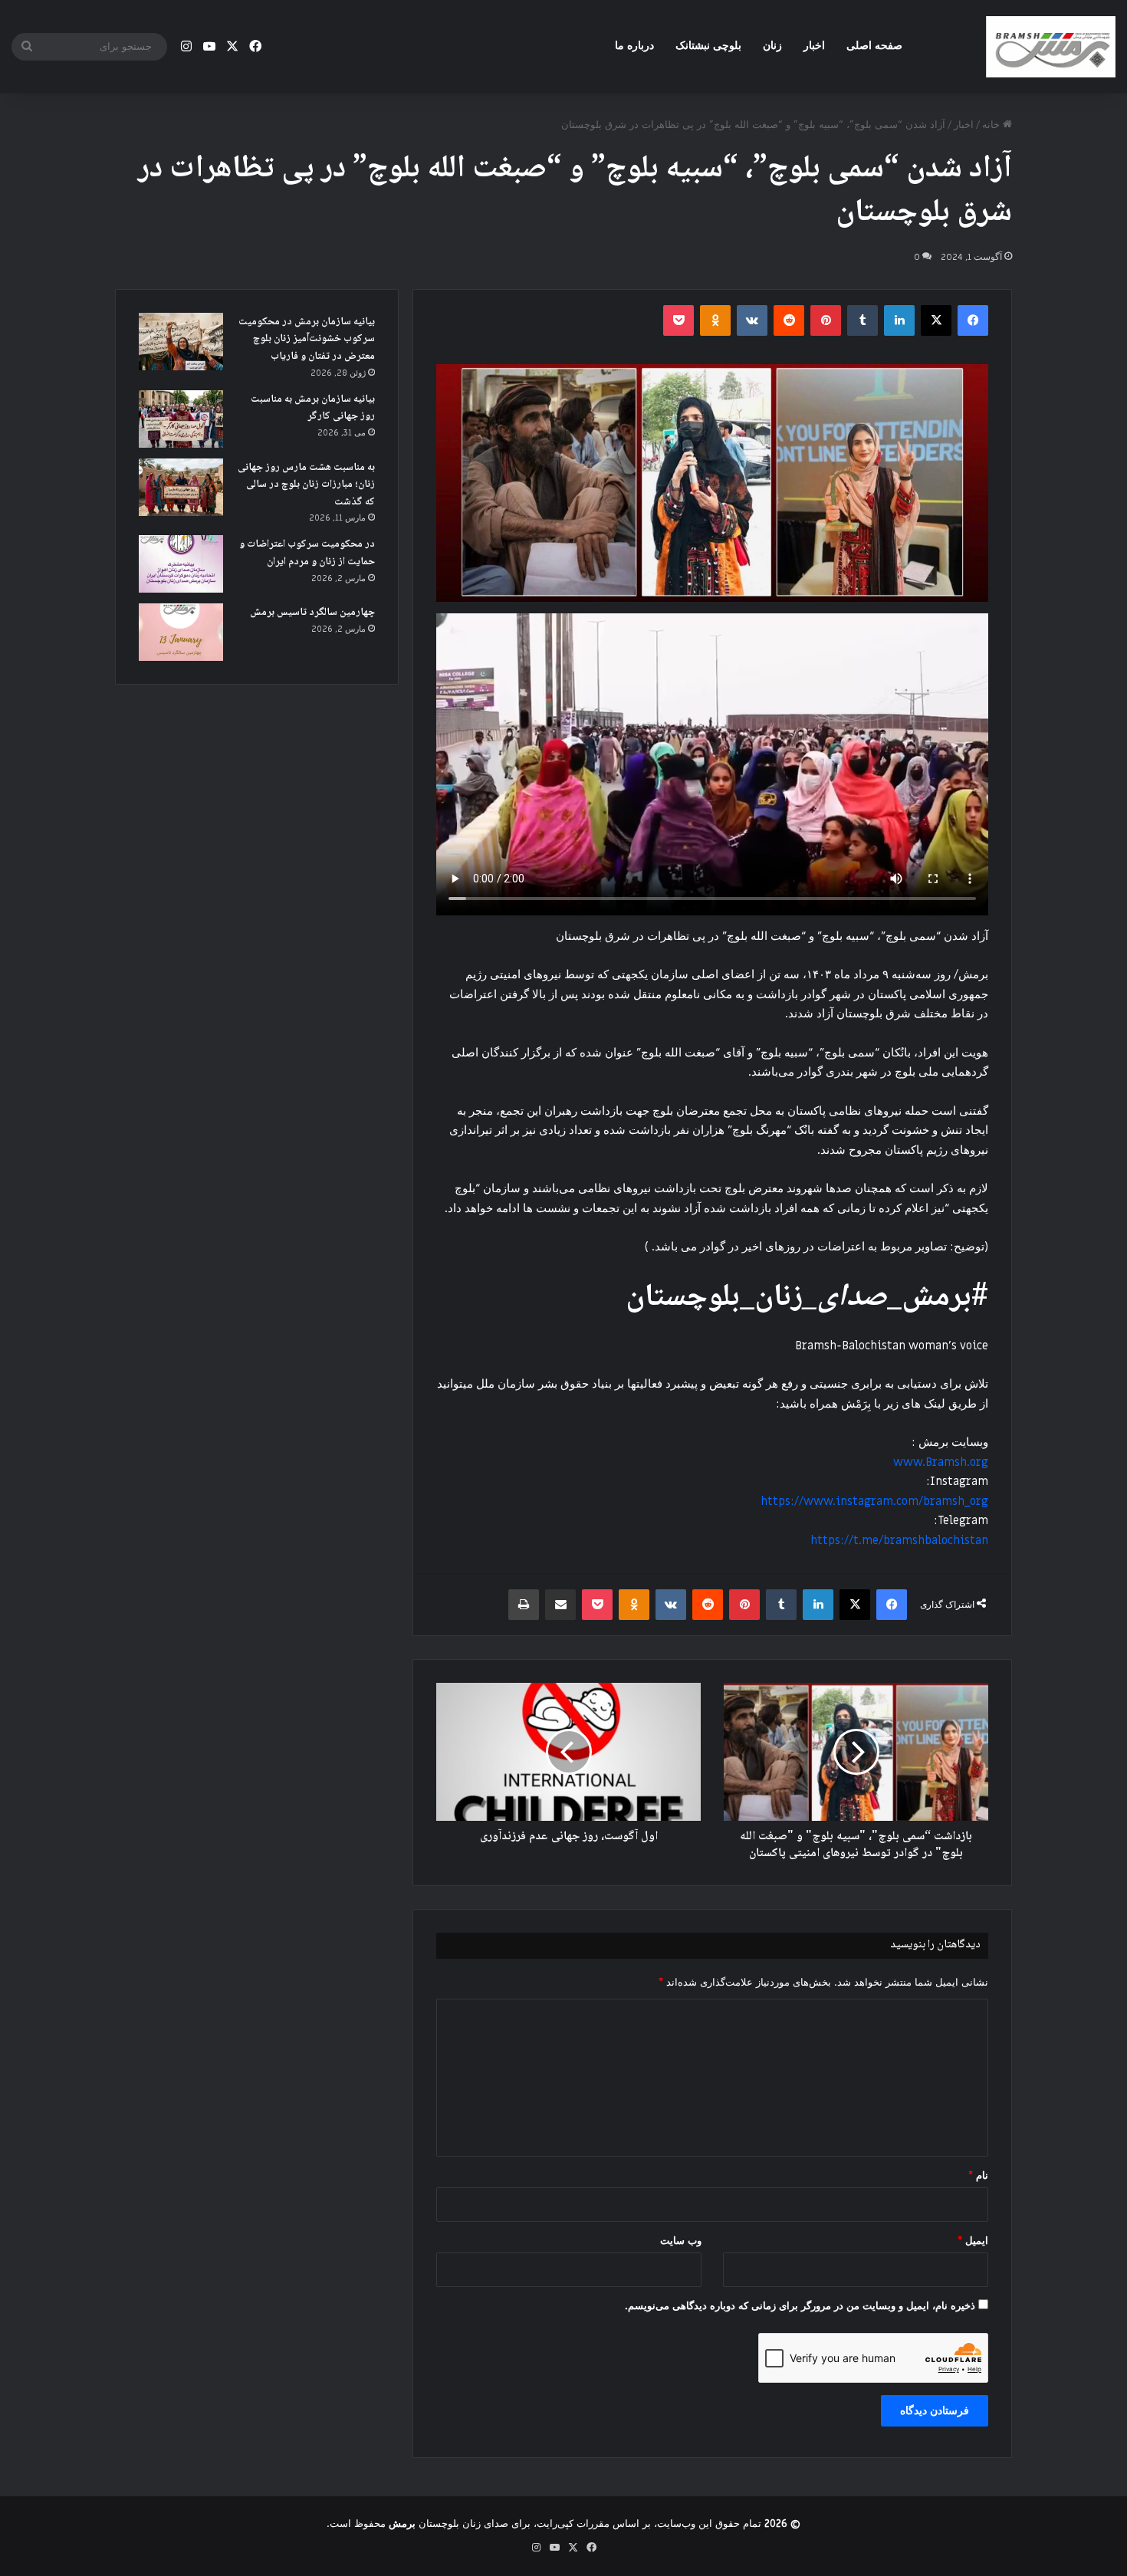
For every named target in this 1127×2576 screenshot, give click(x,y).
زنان (772, 46)
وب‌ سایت (681, 2241)
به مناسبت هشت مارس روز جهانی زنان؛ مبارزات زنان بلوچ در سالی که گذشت (306, 485)
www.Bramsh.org (941, 1462)
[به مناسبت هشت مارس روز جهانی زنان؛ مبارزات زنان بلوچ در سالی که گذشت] (181, 487)
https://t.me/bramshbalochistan (899, 1540)
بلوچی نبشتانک (708, 46)
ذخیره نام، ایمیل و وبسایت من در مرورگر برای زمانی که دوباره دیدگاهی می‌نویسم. (800, 2306)
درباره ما (634, 46)
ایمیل (973, 2241)
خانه (992, 125)
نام (978, 2175)
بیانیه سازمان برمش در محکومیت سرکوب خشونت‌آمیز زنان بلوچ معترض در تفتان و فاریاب (307, 339)
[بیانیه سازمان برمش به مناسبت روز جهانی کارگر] (181, 419)
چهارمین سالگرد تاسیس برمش (312, 613)
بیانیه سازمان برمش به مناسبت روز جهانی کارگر (313, 408)
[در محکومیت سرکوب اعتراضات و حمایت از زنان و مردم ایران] (181, 564)
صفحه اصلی (874, 46)
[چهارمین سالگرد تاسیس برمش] (181, 632)
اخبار (814, 46)
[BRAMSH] (1050, 47)
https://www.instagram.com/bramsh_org (874, 1501)
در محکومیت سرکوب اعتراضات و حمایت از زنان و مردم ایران (307, 553)
